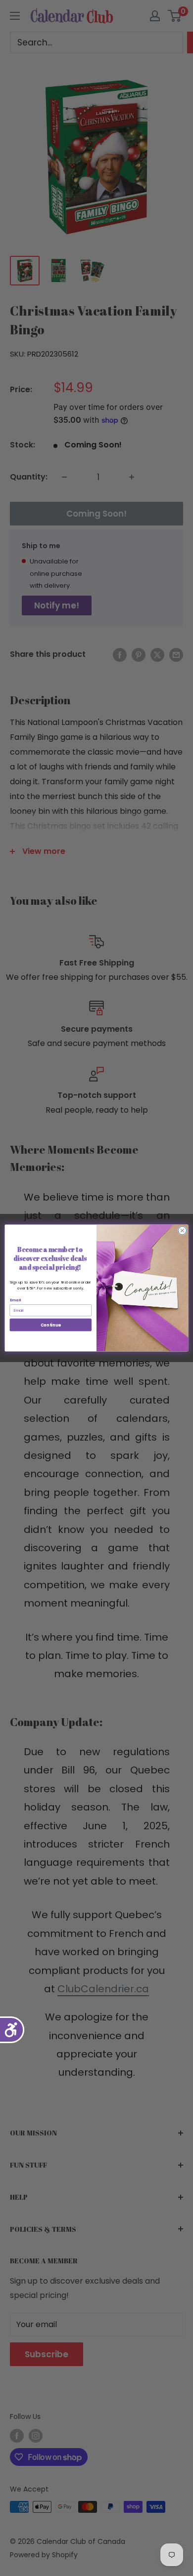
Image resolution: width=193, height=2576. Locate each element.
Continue (51, 1325)
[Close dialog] (182, 1230)
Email (16, 1300)
